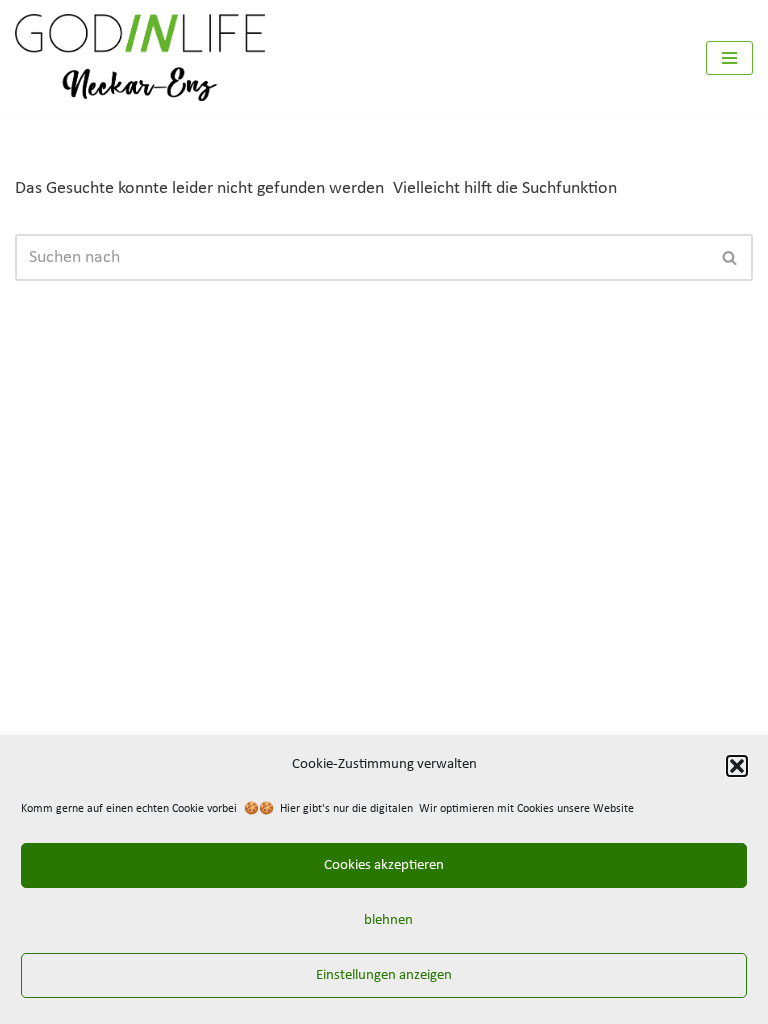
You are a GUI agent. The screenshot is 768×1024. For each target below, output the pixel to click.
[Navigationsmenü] (729, 58)
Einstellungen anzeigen (384, 975)
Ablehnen (384, 920)
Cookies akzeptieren (384, 865)
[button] (737, 766)
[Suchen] (730, 257)
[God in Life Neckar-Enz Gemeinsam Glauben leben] (140, 57)
